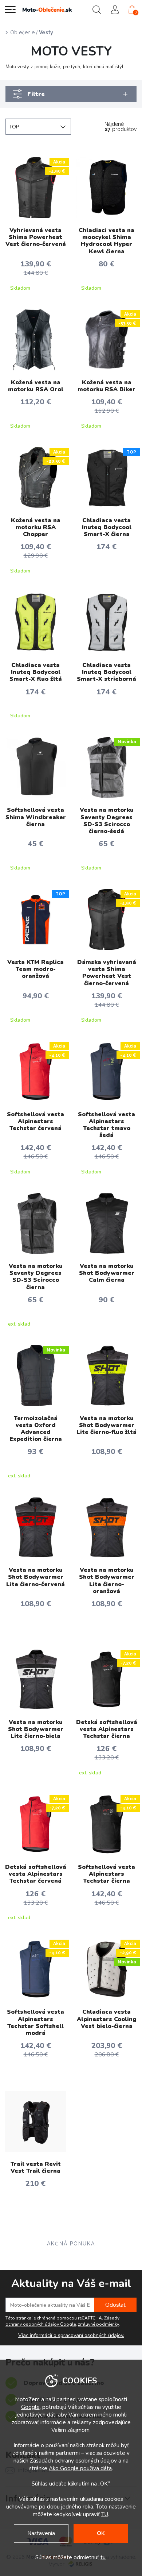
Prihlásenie (115, 9)
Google (30, 2407)
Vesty (46, 32)
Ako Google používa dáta (80, 2468)
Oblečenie (22, 32)
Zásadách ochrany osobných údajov (73, 2461)
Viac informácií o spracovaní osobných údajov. (71, 2336)
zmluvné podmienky (98, 2324)
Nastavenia (41, 2533)
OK (101, 2533)
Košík (136, 12)
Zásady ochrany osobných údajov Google (62, 2321)
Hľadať (96, 9)
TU (105, 2514)
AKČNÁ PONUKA (71, 2244)
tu (103, 2557)
